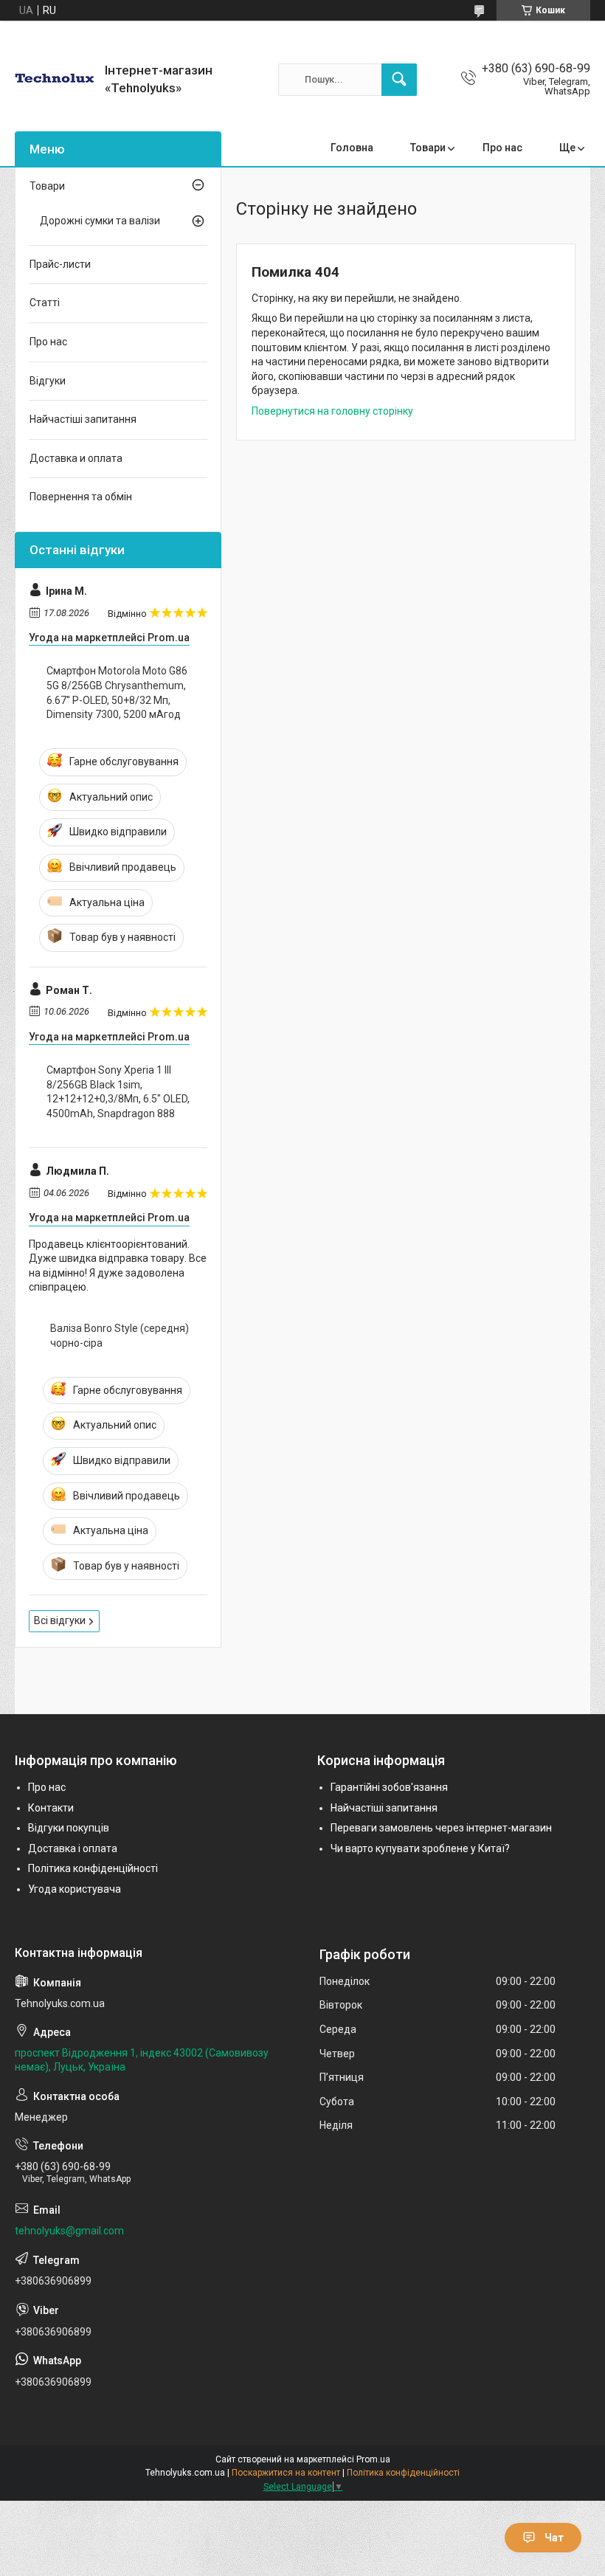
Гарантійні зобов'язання (389, 1787)
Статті (45, 303)
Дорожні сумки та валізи (100, 221)
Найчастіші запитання (83, 419)
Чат (554, 2538)
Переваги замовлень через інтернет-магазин (441, 1828)
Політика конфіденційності (93, 1868)
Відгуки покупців (69, 1828)
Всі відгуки (60, 1620)
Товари (428, 148)
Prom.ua (373, 2459)
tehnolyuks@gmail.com (69, 2231)
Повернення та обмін (81, 497)
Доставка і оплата (73, 1848)
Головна (352, 148)
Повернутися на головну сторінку (332, 411)
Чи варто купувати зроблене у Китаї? (420, 1848)
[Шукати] (399, 80)
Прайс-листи (60, 264)
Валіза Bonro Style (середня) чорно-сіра (120, 1336)
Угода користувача (75, 1889)
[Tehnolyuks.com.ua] (54, 79)
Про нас (502, 148)
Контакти (51, 1808)
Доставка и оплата (76, 458)
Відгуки (48, 381)
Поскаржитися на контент (286, 2473)
